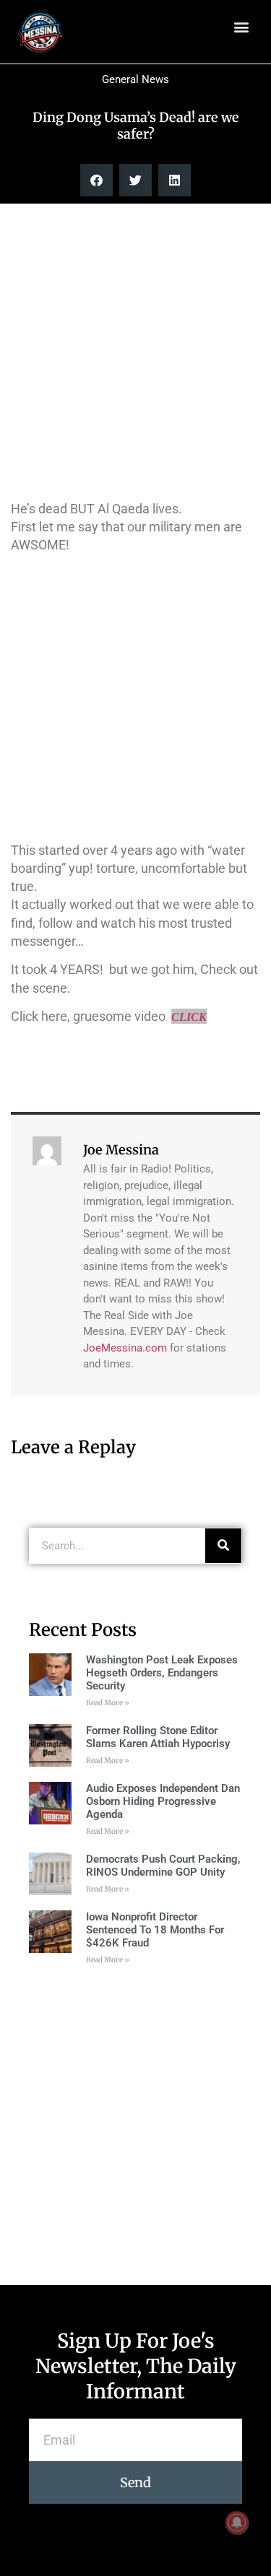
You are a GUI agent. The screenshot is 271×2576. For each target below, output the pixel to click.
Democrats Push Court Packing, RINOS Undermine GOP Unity (163, 1866)
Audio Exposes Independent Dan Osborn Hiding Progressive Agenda (163, 1801)
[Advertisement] (135, 350)
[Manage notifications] (237, 2523)
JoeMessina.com (125, 1348)
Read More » (108, 1703)
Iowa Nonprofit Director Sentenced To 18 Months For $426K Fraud (155, 1930)
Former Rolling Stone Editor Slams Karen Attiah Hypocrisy (158, 1737)
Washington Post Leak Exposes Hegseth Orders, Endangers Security (162, 1673)
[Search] (223, 1546)
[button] (241, 26)
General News (135, 79)
